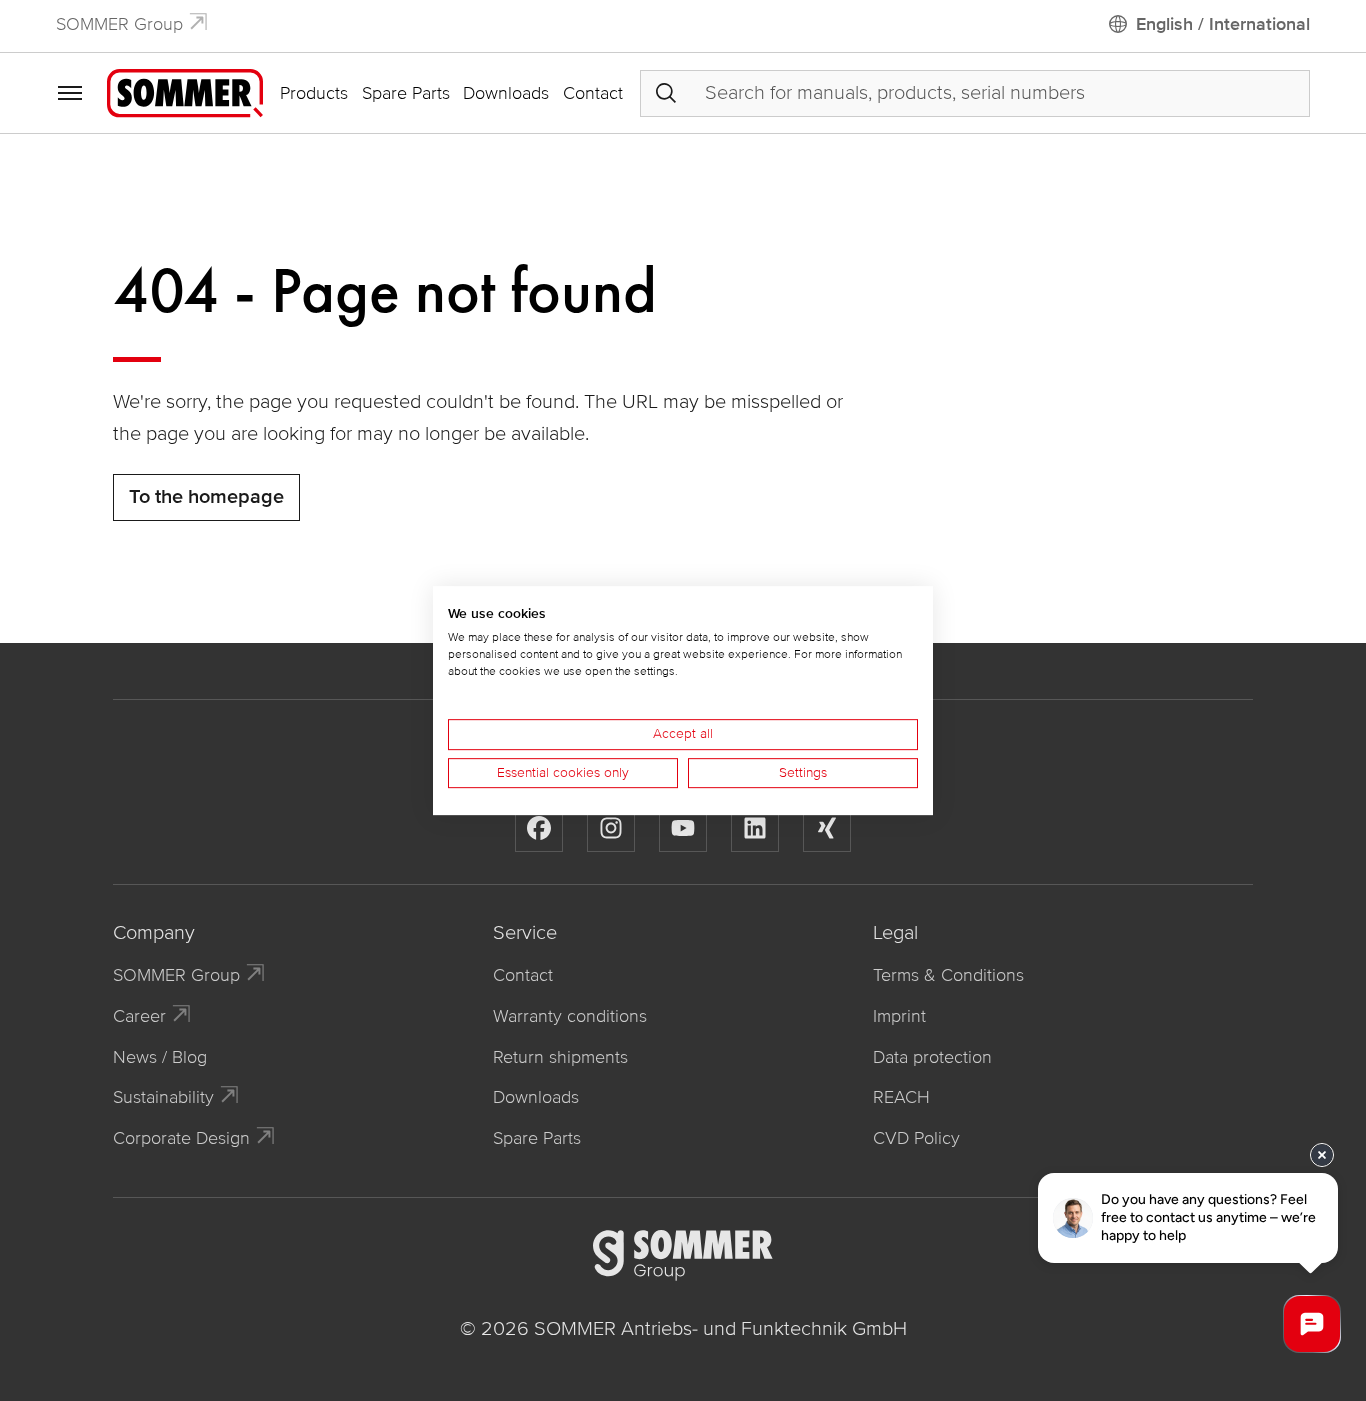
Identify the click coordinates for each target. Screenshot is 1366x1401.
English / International (1223, 24)
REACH (901, 1097)
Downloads (506, 93)
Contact (593, 93)
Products (314, 93)
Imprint (899, 1016)
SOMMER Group (119, 24)
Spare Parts (406, 93)
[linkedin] (755, 828)
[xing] (827, 828)
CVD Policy (916, 1138)
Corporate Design (181, 1138)
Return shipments (560, 1057)
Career (139, 1016)
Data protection (932, 1057)
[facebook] (539, 828)
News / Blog (160, 1057)
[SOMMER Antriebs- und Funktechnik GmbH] (185, 92)
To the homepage (206, 497)
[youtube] (683, 828)
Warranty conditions (570, 1016)
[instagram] (611, 828)
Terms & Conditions (948, 975)
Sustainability (163, 1097)
